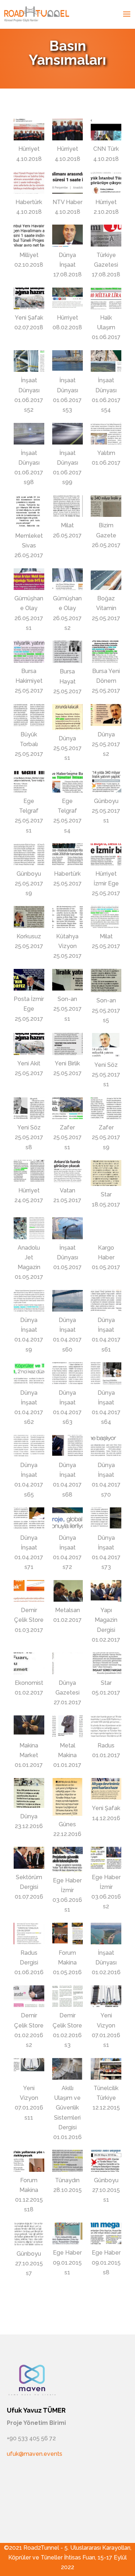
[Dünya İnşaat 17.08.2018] (67, 235)
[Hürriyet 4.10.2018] (29, 130)
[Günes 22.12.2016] (67, 1797)
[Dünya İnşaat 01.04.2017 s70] (106, 1446)
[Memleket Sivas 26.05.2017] (29, 511)
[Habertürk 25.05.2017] (67, 854)
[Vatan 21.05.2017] (67, 1171)
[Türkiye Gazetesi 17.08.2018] (106, 235)
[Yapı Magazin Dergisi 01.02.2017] (106, 1591)
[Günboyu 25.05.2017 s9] (29, 854)
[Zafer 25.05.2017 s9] (106, 1108)
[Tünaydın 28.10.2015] (67, 2161)
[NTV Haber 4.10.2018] (67, 182)
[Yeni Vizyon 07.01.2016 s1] (106, 1996)
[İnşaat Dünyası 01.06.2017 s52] (29, 361)
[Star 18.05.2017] (106, 1173)
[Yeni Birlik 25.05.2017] (67, 1044)
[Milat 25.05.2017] (106, 917)
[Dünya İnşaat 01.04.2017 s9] (29, 1301)
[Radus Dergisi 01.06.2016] (29, 1934)
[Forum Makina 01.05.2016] (67, 1934)
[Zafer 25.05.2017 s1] (67, 1108)
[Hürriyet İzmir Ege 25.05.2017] (106, 854)
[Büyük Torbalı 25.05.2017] (29, 715)
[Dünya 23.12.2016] (29, 1793)
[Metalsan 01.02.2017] (67, 1591)
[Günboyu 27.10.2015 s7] (29, 2234)
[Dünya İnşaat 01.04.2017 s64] (106, 1373)
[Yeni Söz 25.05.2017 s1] (106, 1045)
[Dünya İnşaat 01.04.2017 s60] (67, 1301)
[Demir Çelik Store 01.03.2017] (29, 1591)
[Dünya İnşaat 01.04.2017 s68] (67, 1446)
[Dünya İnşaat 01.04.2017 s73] (106, 1518)
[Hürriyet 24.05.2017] (29, 1171)
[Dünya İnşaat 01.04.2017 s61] (106, 1301)
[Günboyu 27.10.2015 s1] (106, 2161)
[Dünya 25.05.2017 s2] (106, 715)
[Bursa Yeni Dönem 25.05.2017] (106, 651)
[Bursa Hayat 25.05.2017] (67, 652)
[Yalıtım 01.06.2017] (106, 434)
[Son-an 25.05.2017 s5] (106, 981)
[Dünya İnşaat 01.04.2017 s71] (29, 1518)
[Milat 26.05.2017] (67, 506)
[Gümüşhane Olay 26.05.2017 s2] (67, 579)
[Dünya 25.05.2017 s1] (67, 717)
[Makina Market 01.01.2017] (29, 1726)
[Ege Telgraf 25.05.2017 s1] (29, 782)
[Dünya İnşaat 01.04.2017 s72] (67, 1518)
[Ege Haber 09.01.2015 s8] (106, 2233)
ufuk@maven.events (35, 2454)
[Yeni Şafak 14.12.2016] (106, 1789)
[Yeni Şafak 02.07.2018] (29, 298)
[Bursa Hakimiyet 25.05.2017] (29, 651)
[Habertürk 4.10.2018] (29, 182)
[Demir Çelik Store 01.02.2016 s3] (67, 1996)
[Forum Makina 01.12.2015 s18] (29, 2161)
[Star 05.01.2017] (106, 1663)
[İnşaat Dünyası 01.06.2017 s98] (29, 434)
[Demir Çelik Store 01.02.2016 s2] (29, 1996)
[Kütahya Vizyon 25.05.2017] (67, 917)
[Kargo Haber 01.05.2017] (106, 1228)
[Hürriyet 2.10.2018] (106, 182)
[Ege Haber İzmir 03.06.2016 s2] (106, 1858)
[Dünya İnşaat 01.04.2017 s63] (67, 1373)
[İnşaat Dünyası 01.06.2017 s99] (67, 434)
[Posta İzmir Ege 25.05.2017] (29, 980)
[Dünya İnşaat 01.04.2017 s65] (29, 1446)
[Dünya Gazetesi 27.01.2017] (67, 1663)
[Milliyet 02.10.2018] (29, 235)
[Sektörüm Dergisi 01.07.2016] (29, 1858)
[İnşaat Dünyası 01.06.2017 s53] (67, 361)
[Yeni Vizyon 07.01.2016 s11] (29, 2069)
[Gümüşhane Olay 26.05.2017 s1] (29, 579)
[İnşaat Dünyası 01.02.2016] (106, 1934)
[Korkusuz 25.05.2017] (29, 917)
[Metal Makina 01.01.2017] (67, 1726)
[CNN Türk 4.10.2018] (106, 130)
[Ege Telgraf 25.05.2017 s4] (67, 782)
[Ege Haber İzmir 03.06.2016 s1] (67, 1859)
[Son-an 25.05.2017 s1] (67, 980)
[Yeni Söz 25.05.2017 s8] (29, 1108)
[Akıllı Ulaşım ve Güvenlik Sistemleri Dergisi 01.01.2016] (67, 2069)
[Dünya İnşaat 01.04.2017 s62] (29, 1373)
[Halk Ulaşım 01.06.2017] (106, 298)
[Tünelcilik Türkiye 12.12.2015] (106, 2069)
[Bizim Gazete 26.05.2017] (106, 506)
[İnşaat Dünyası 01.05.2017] (67, 1228)
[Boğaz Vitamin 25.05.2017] (106, 579)
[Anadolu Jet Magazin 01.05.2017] (29, 1228)
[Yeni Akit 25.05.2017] (29, 1044)
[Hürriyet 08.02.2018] (67, 298)
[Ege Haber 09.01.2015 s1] (67, 2233)
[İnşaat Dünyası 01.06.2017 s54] (106, 361)
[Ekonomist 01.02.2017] (29, 1663)
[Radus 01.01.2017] (106, 1726)
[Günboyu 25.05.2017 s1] (106, 782)
